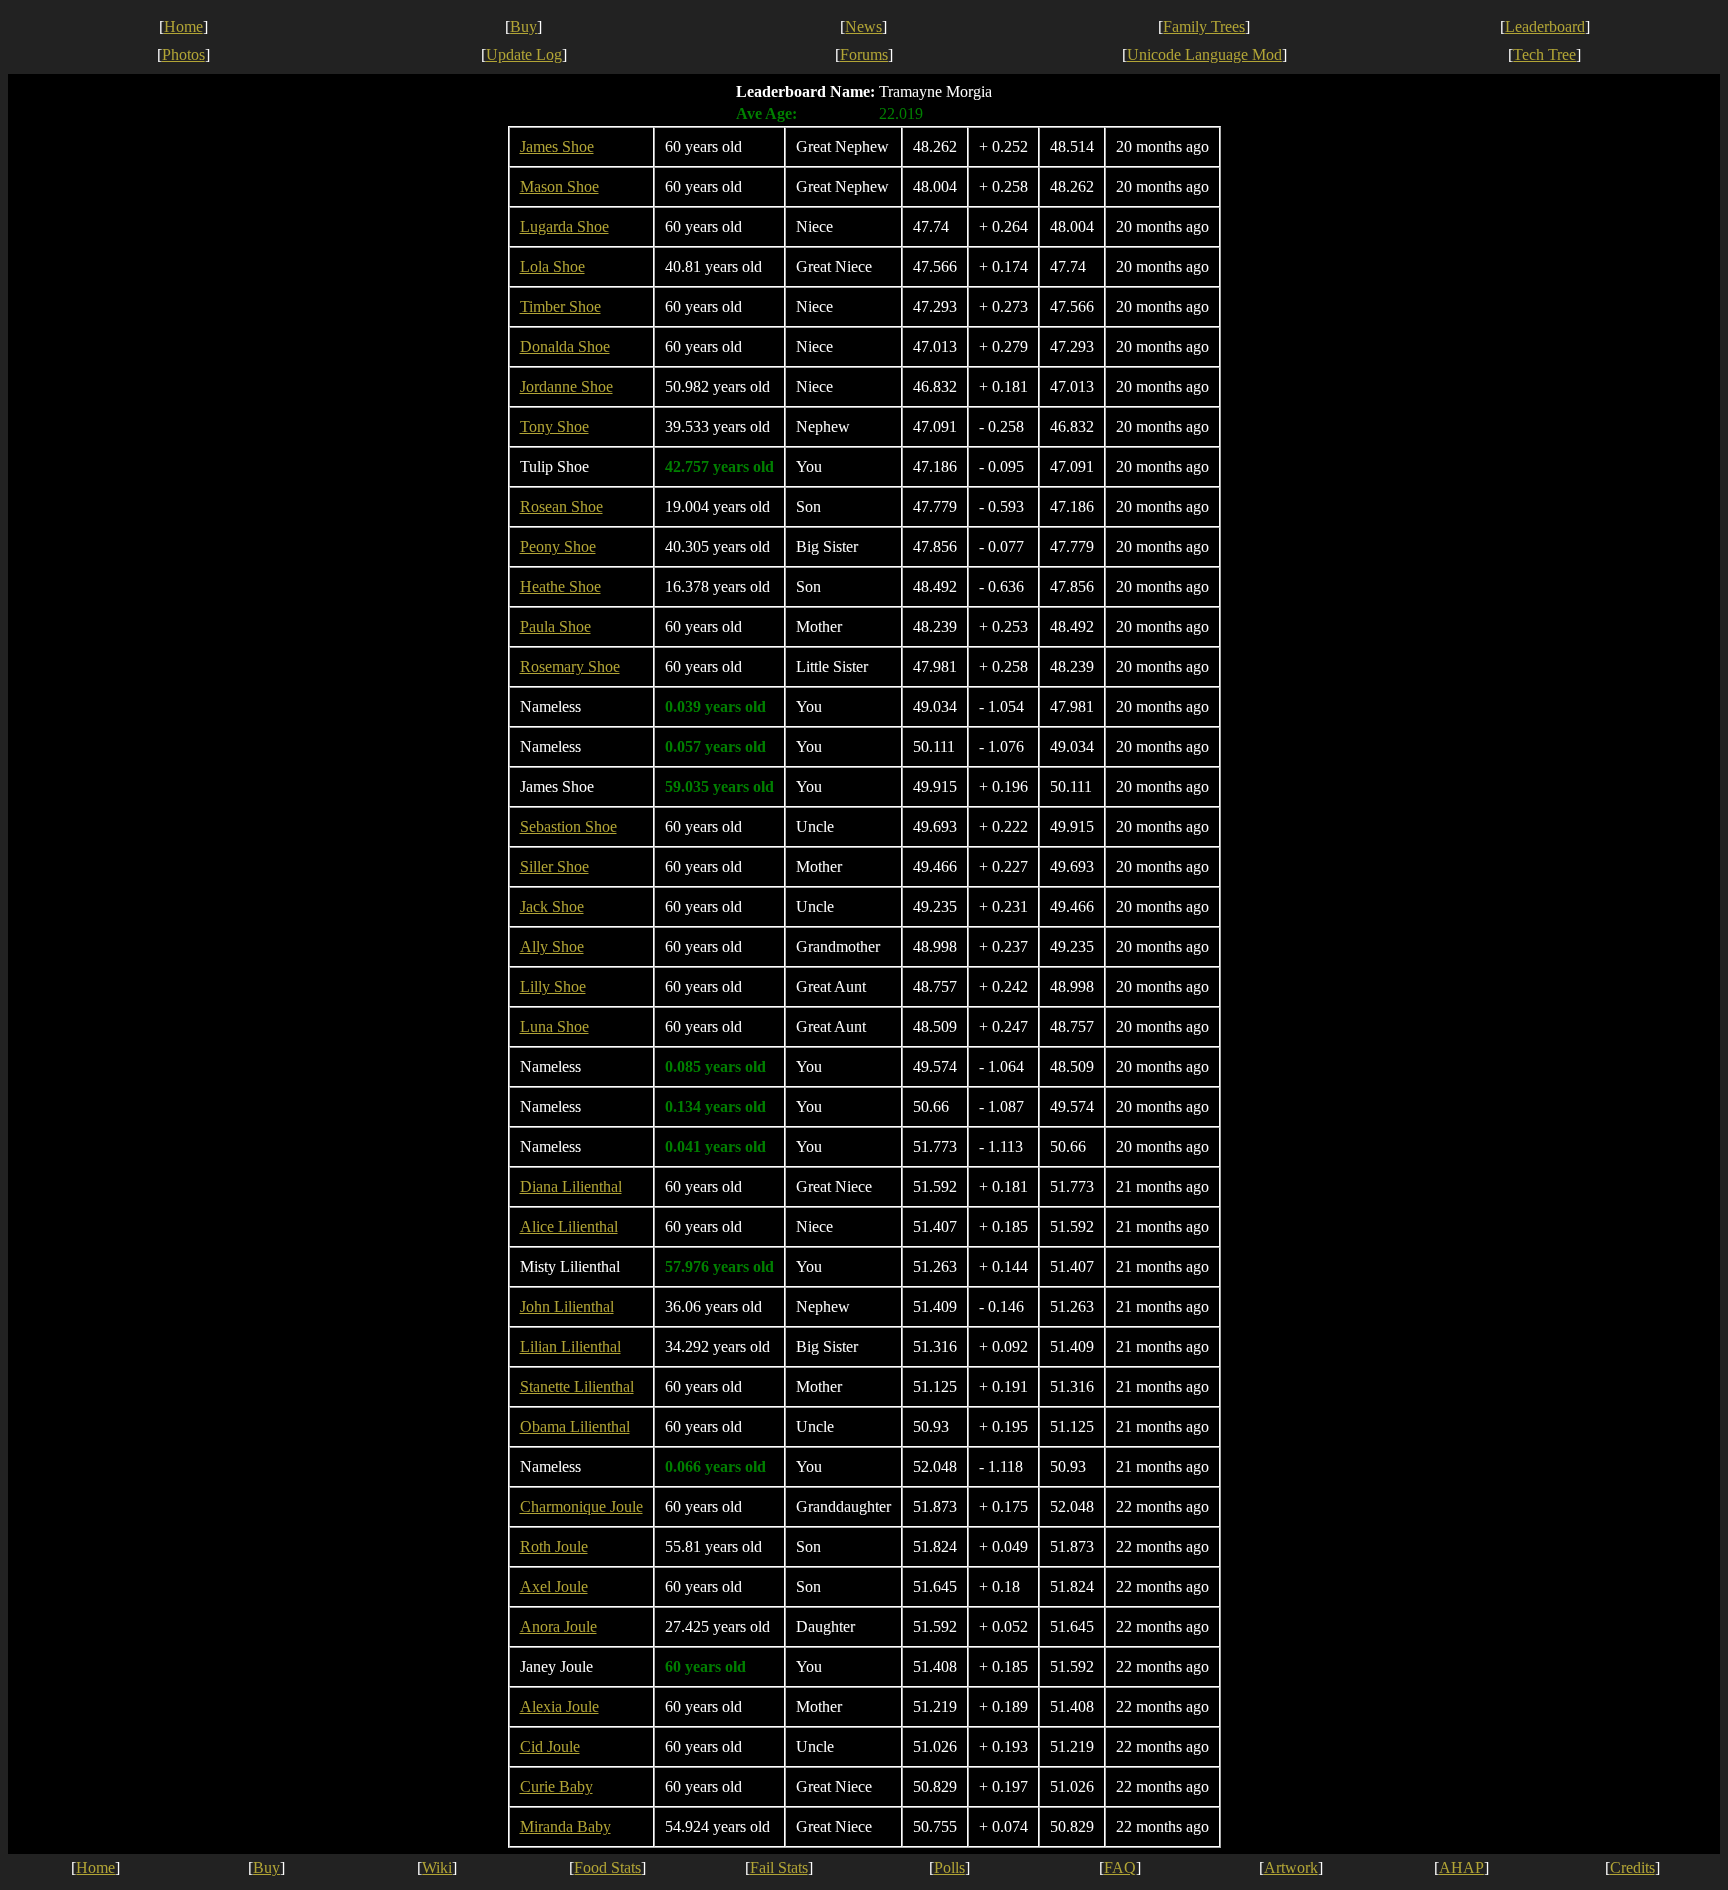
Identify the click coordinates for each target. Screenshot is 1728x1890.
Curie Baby (556, 1786)
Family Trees (1204, 26)
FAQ (1120, 1867)
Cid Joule (550, 1746)
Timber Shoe (560, 306)
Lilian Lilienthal (570, 1346)
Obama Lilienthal (575, 1426)
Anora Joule (558, 1626)
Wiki (437, 1867)
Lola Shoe (552, 266)
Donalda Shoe (565, 346)
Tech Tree (1544, 54)
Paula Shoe (555, 626)
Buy (523, 26)
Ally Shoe (552, 946)
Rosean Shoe (561, 506)
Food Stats (607, 1867)
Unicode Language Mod (1204, 54)
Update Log (524, 54)
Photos (183, 54)
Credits (1632, 1867)
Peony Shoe (558, 546)
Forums (864, 54)
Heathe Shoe (560, 586)
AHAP (1461, 1867)
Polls (949, 1867)
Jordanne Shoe (566, 386)
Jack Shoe (552, 906)
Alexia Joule (559, 1706)
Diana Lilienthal (571, 1186)
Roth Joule (554, 1546)
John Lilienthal (567, 1306)
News (863, 26)
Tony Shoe (554, 426)
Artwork (1291, 1867)
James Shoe (557, 146)
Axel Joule (554, 1586)
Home (183, 26)
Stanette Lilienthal (577, 1386)
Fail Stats (779, 1867)
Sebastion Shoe (568, 826)
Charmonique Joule (581, 1506)
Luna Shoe (554, 1026)
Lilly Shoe (553, 986)
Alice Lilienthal (569, 1226)
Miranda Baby (565, 1826)
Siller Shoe (554, 866)
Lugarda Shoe (564, 226)
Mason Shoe (559, 186)
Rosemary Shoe (570, 666)
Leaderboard (1545, 26)
